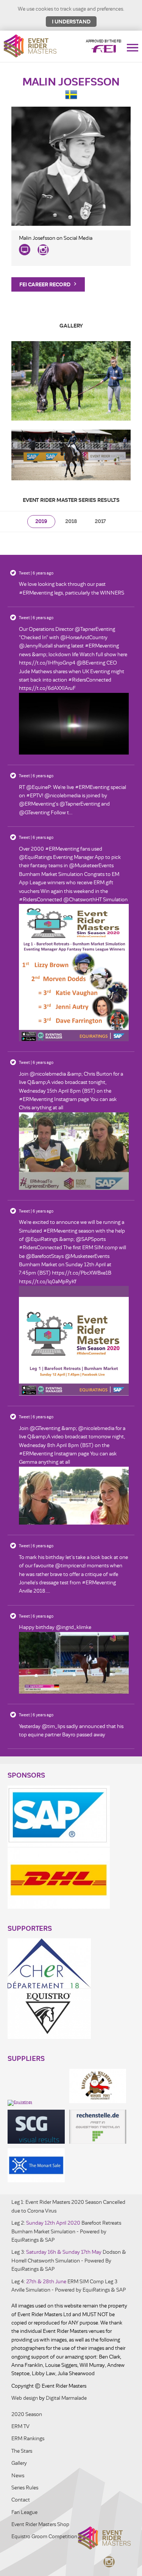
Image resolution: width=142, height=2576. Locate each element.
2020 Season (27, 2414)
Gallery (19, 2463)
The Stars (22, 2451)
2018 (71, 521)
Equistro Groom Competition (44, 2536)
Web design (25, 2398)
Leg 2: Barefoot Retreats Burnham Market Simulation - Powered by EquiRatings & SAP (66, 2231)
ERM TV (20, 2426)
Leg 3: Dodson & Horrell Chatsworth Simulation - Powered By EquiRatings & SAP (69, 2261)
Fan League (24, 2512)
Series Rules (25, 2488)
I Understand (71, 22)
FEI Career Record (45, 284)
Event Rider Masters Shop (40, 2524)
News (18, 2476)
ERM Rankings (28, 2439)
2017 (100, 521)
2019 (41, 521)
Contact (21, 2500)
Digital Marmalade (66, 2398)
